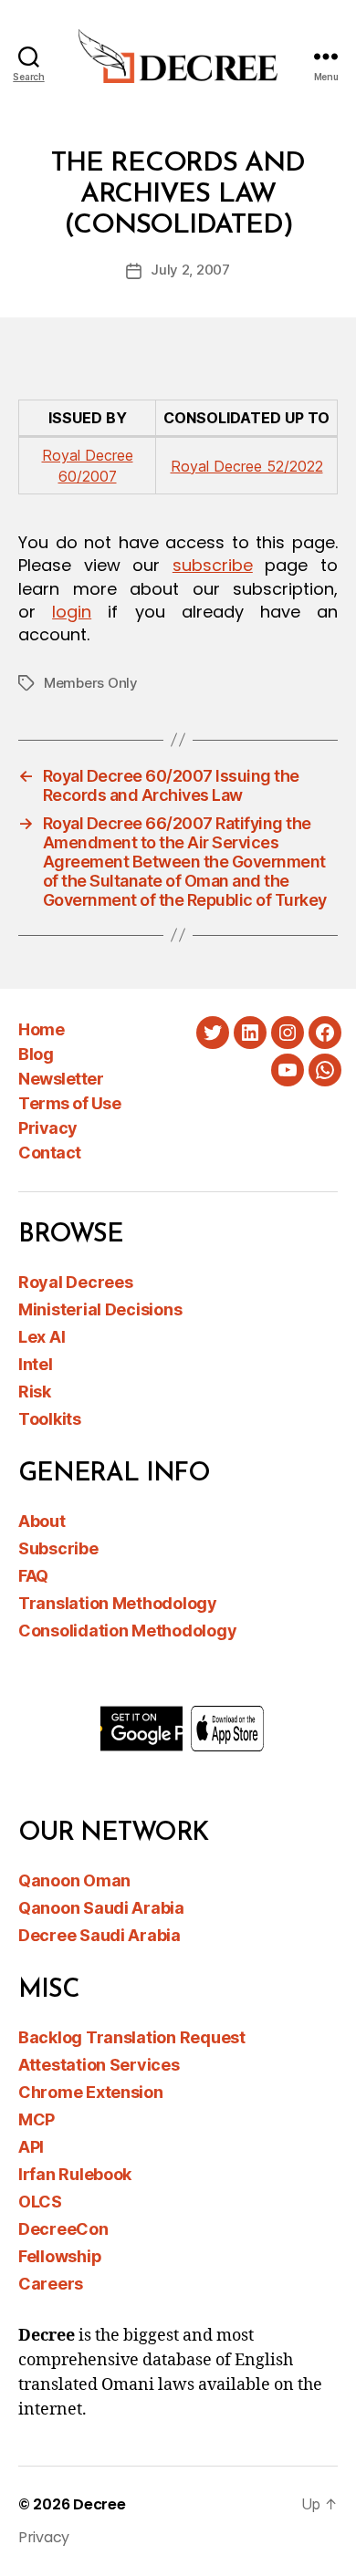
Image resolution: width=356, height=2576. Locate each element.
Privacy (48, 1128)
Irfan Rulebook (75, 2174)
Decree (99, 2504)
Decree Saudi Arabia (99, 1935)
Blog (36, 1054)
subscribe (213, 565)
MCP (37, 2119)
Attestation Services (99, 2065)
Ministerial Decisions (100, 1309)
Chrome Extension (91, 2092)
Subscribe (58, 1548)
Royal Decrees (76, 1282)
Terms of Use (69, 1103)
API (31, 2147)
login (72, 612)
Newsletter (61, 1079)
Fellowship (60, 2256)
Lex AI (42, 1337)
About (42, 1521)
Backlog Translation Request (132, 2037)
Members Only (91, 683)
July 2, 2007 (190, 270)
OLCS (40, 2202)
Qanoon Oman (74, 1880)
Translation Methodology (118, 1603)
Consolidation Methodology (127, 1631)
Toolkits (50, 1419)
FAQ (33, 1576)
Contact (50, 1153)
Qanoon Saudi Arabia (101, 1908)
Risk (35, 1392)
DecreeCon (63, 2229)
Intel (36, 1364)
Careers (51, 2284)
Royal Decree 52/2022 (247, 466)
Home (41, 1029)
